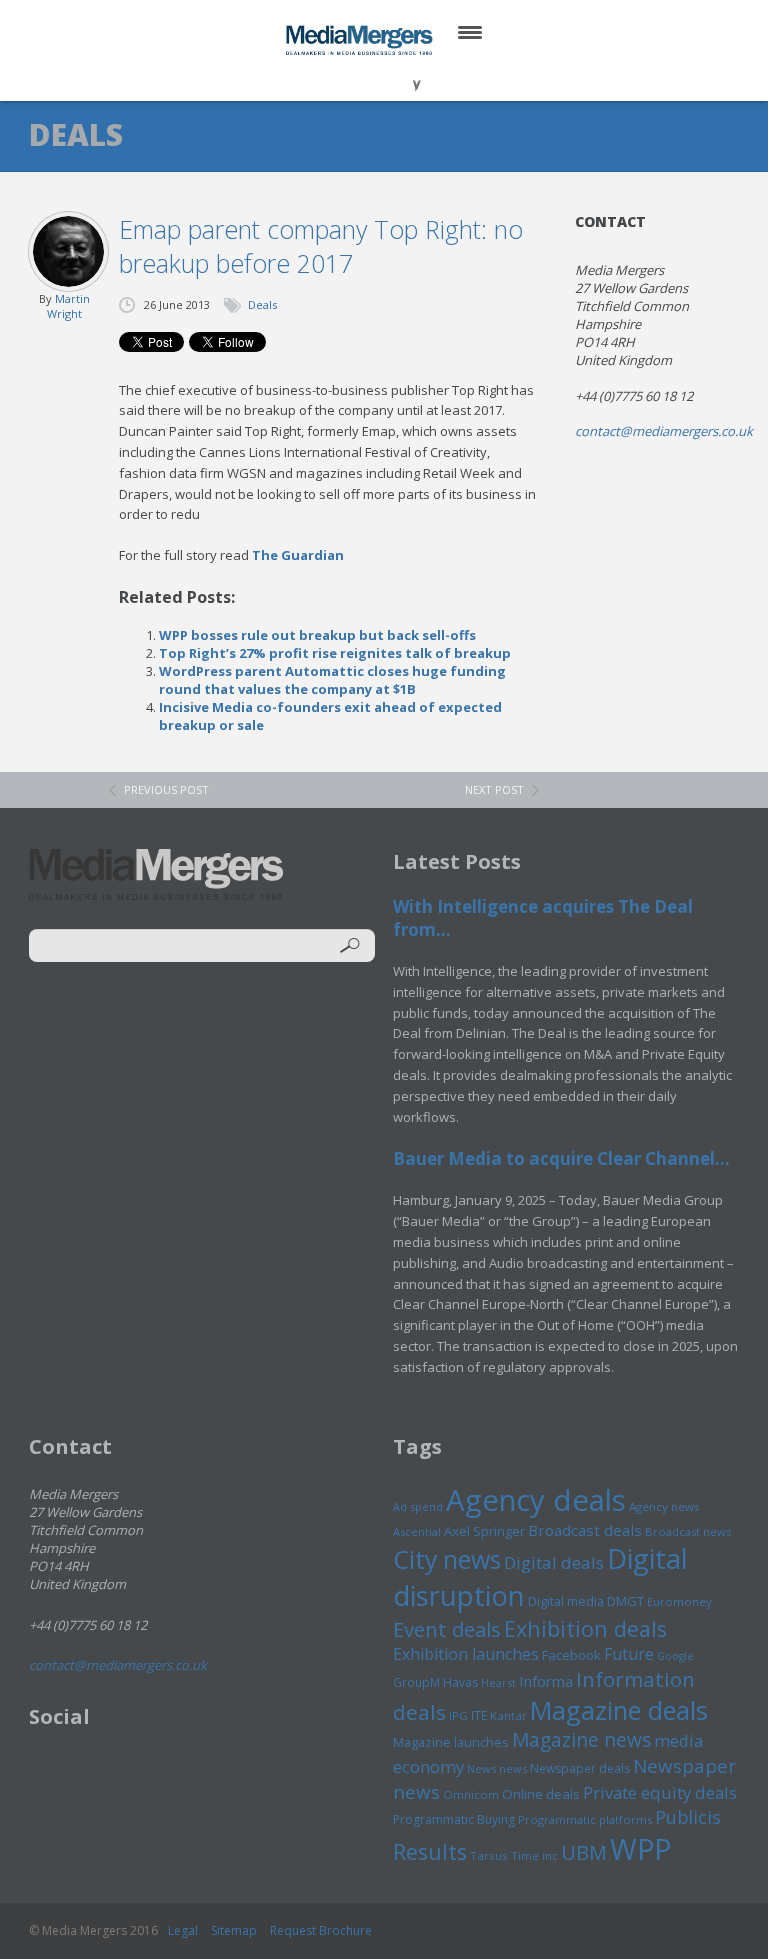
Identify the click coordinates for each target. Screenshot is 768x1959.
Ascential (417, 1531)
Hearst (498, 1682)
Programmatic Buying (454, 1819)
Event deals (447, 1629)
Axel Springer (484, 1531)
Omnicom (471, 1794)
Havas (460, 1682)
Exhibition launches (466, 1654)
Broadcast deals (585, 1530)
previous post (166, 789)
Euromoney (679, 1601)
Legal (183, 1930)
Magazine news (581, 1740)
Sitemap (234, 1930)
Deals (262, 304)
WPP (640, 1848)
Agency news (664, 1506)
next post (494, 789)
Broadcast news (688, 1531)
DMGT (625, 1601)
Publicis (688, 1817)
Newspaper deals (580, 1768)
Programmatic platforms (585, 1819)
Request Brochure (321, 1930)
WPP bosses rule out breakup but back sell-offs (317, 635)
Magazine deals (619, 1710)
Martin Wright (68, 306)
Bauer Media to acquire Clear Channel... (561, 1158)
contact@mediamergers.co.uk (664, 431)
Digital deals (554, 1562)
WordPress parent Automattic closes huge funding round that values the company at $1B (332, 680)
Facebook (571, 1655)
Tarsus (489, 1855)
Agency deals (536, 1500)
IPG (458, 1715)
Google (675, 1656)
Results (430, 1851)
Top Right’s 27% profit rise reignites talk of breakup (335, 653)
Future (629, 1654)
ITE (479, 1715)
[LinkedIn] (403, 79)
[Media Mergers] (361, 40)
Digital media (566, 1601)
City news (447, 1559)
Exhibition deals (585, 1628)
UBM (584, 1852)
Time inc (534, 1855)
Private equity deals (660, 1792)
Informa (546, 1681)
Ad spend (418, 1506)
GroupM (416, 1682)
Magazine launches (451, 1742)
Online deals (541, 1794)
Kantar (508, 1715)
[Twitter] (355, 79)
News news (497, 1768)
